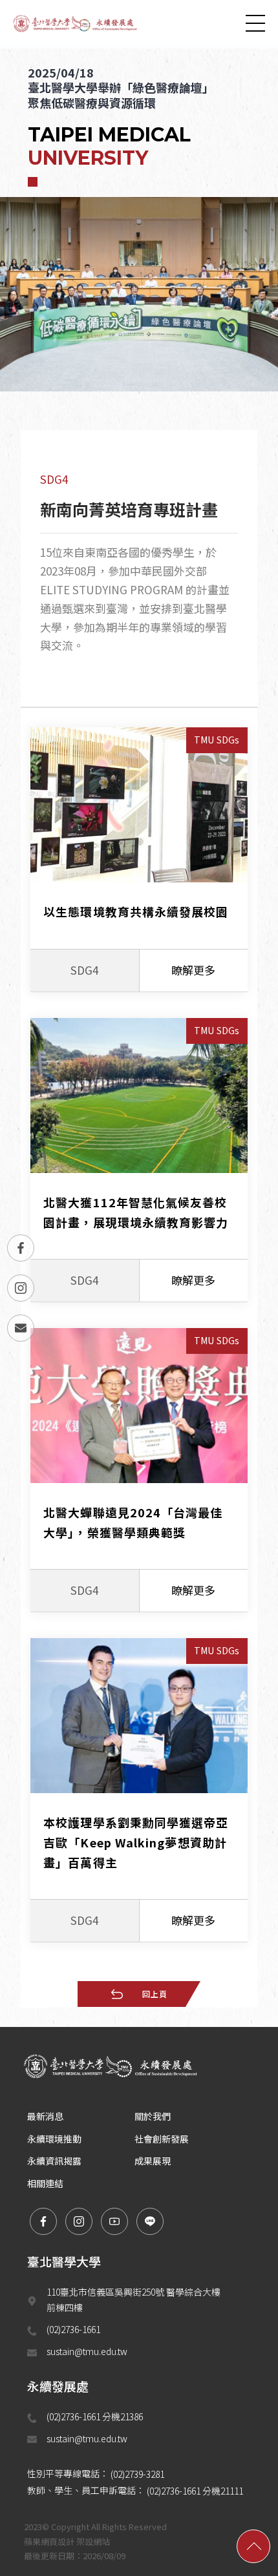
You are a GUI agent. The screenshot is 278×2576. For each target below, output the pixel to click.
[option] (139, 220)
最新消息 (45, 2116)
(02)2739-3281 (137, 2474)
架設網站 (93, 2541)
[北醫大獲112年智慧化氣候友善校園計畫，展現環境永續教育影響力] (139, 1160)
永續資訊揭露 (54, 2161)
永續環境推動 (54, 2139)
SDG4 (54, 479)
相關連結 (45, 2183)
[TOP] (253, 2546)
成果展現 (153, 2161)
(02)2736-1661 (73, 2329)
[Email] (21, 1328)
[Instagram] (21, 1288)
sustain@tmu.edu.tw (87, 2351)
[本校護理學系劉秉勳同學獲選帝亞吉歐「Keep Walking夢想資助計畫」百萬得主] (139, 1790)
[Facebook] (21, 1248)
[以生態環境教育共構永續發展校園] (139, 860)
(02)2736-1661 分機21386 (96, 2416)
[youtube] (114, 2221)
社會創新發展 (162, 2139)
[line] (150, 2221)
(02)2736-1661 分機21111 (195, 2491)
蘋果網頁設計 (49, 2541)
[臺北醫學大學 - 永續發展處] (78, 23)
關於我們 (153, 2116)
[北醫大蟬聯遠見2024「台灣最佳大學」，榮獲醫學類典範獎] (139, 1470)
